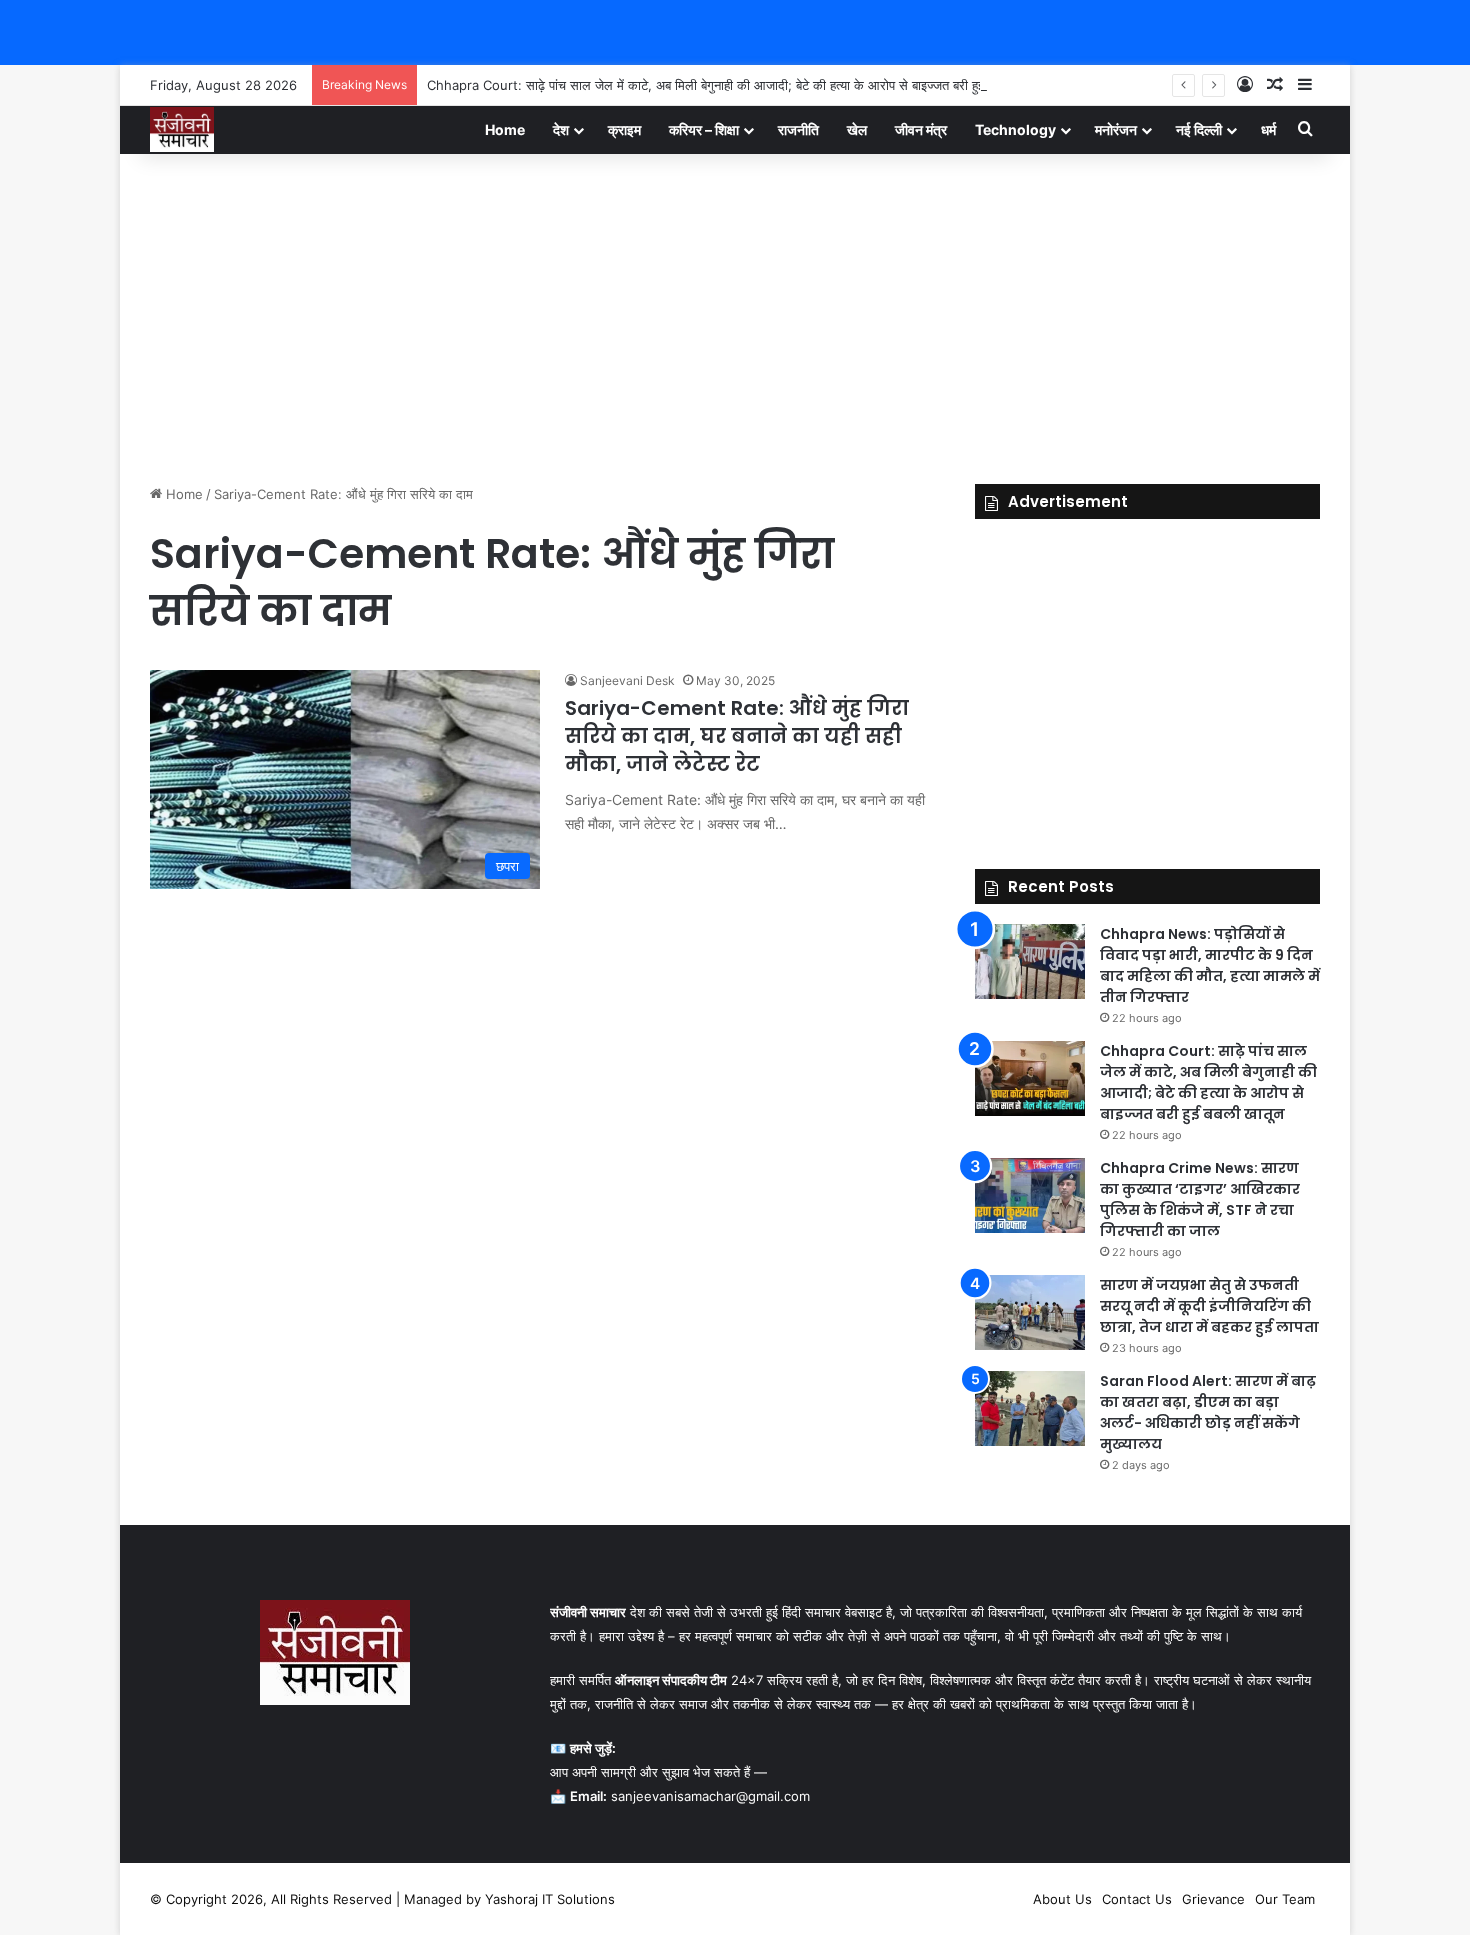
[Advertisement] (735, 314)
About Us (1062, 1899)
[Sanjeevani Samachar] (182, 129)
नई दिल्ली (1199, 129)
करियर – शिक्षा (704, 129)
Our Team (1285, 1899)
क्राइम (624, 129)
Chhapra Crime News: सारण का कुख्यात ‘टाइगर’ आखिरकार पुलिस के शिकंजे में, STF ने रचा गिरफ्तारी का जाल (1200, 1199)
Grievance (1213, 1899)
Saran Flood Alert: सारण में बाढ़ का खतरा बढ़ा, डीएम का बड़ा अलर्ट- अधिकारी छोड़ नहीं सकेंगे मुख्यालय (1208, 1412)
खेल (857, 129)
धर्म (1268, 129)
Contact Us (1137, 1899)
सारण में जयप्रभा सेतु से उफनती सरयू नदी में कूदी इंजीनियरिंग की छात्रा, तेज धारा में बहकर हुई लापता (1209, 1306)
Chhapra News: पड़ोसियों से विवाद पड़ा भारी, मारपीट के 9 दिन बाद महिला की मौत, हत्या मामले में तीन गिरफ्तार (1210, 965)
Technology (1015, 129)
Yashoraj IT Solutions (550, 1899)
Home (505, 129)
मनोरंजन (1116, 129)
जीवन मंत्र (921, 129)
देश (561, 129)
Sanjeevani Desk (627, 680)
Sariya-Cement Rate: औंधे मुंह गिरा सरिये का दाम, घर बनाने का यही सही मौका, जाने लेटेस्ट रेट (737, 736)
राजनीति (798, 129)
